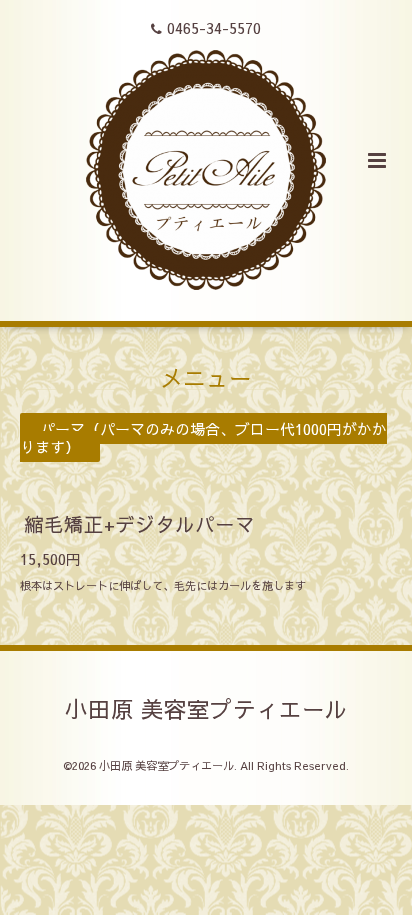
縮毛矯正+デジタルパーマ (139, 523)
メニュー (206, 377)
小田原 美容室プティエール (206, 708)
